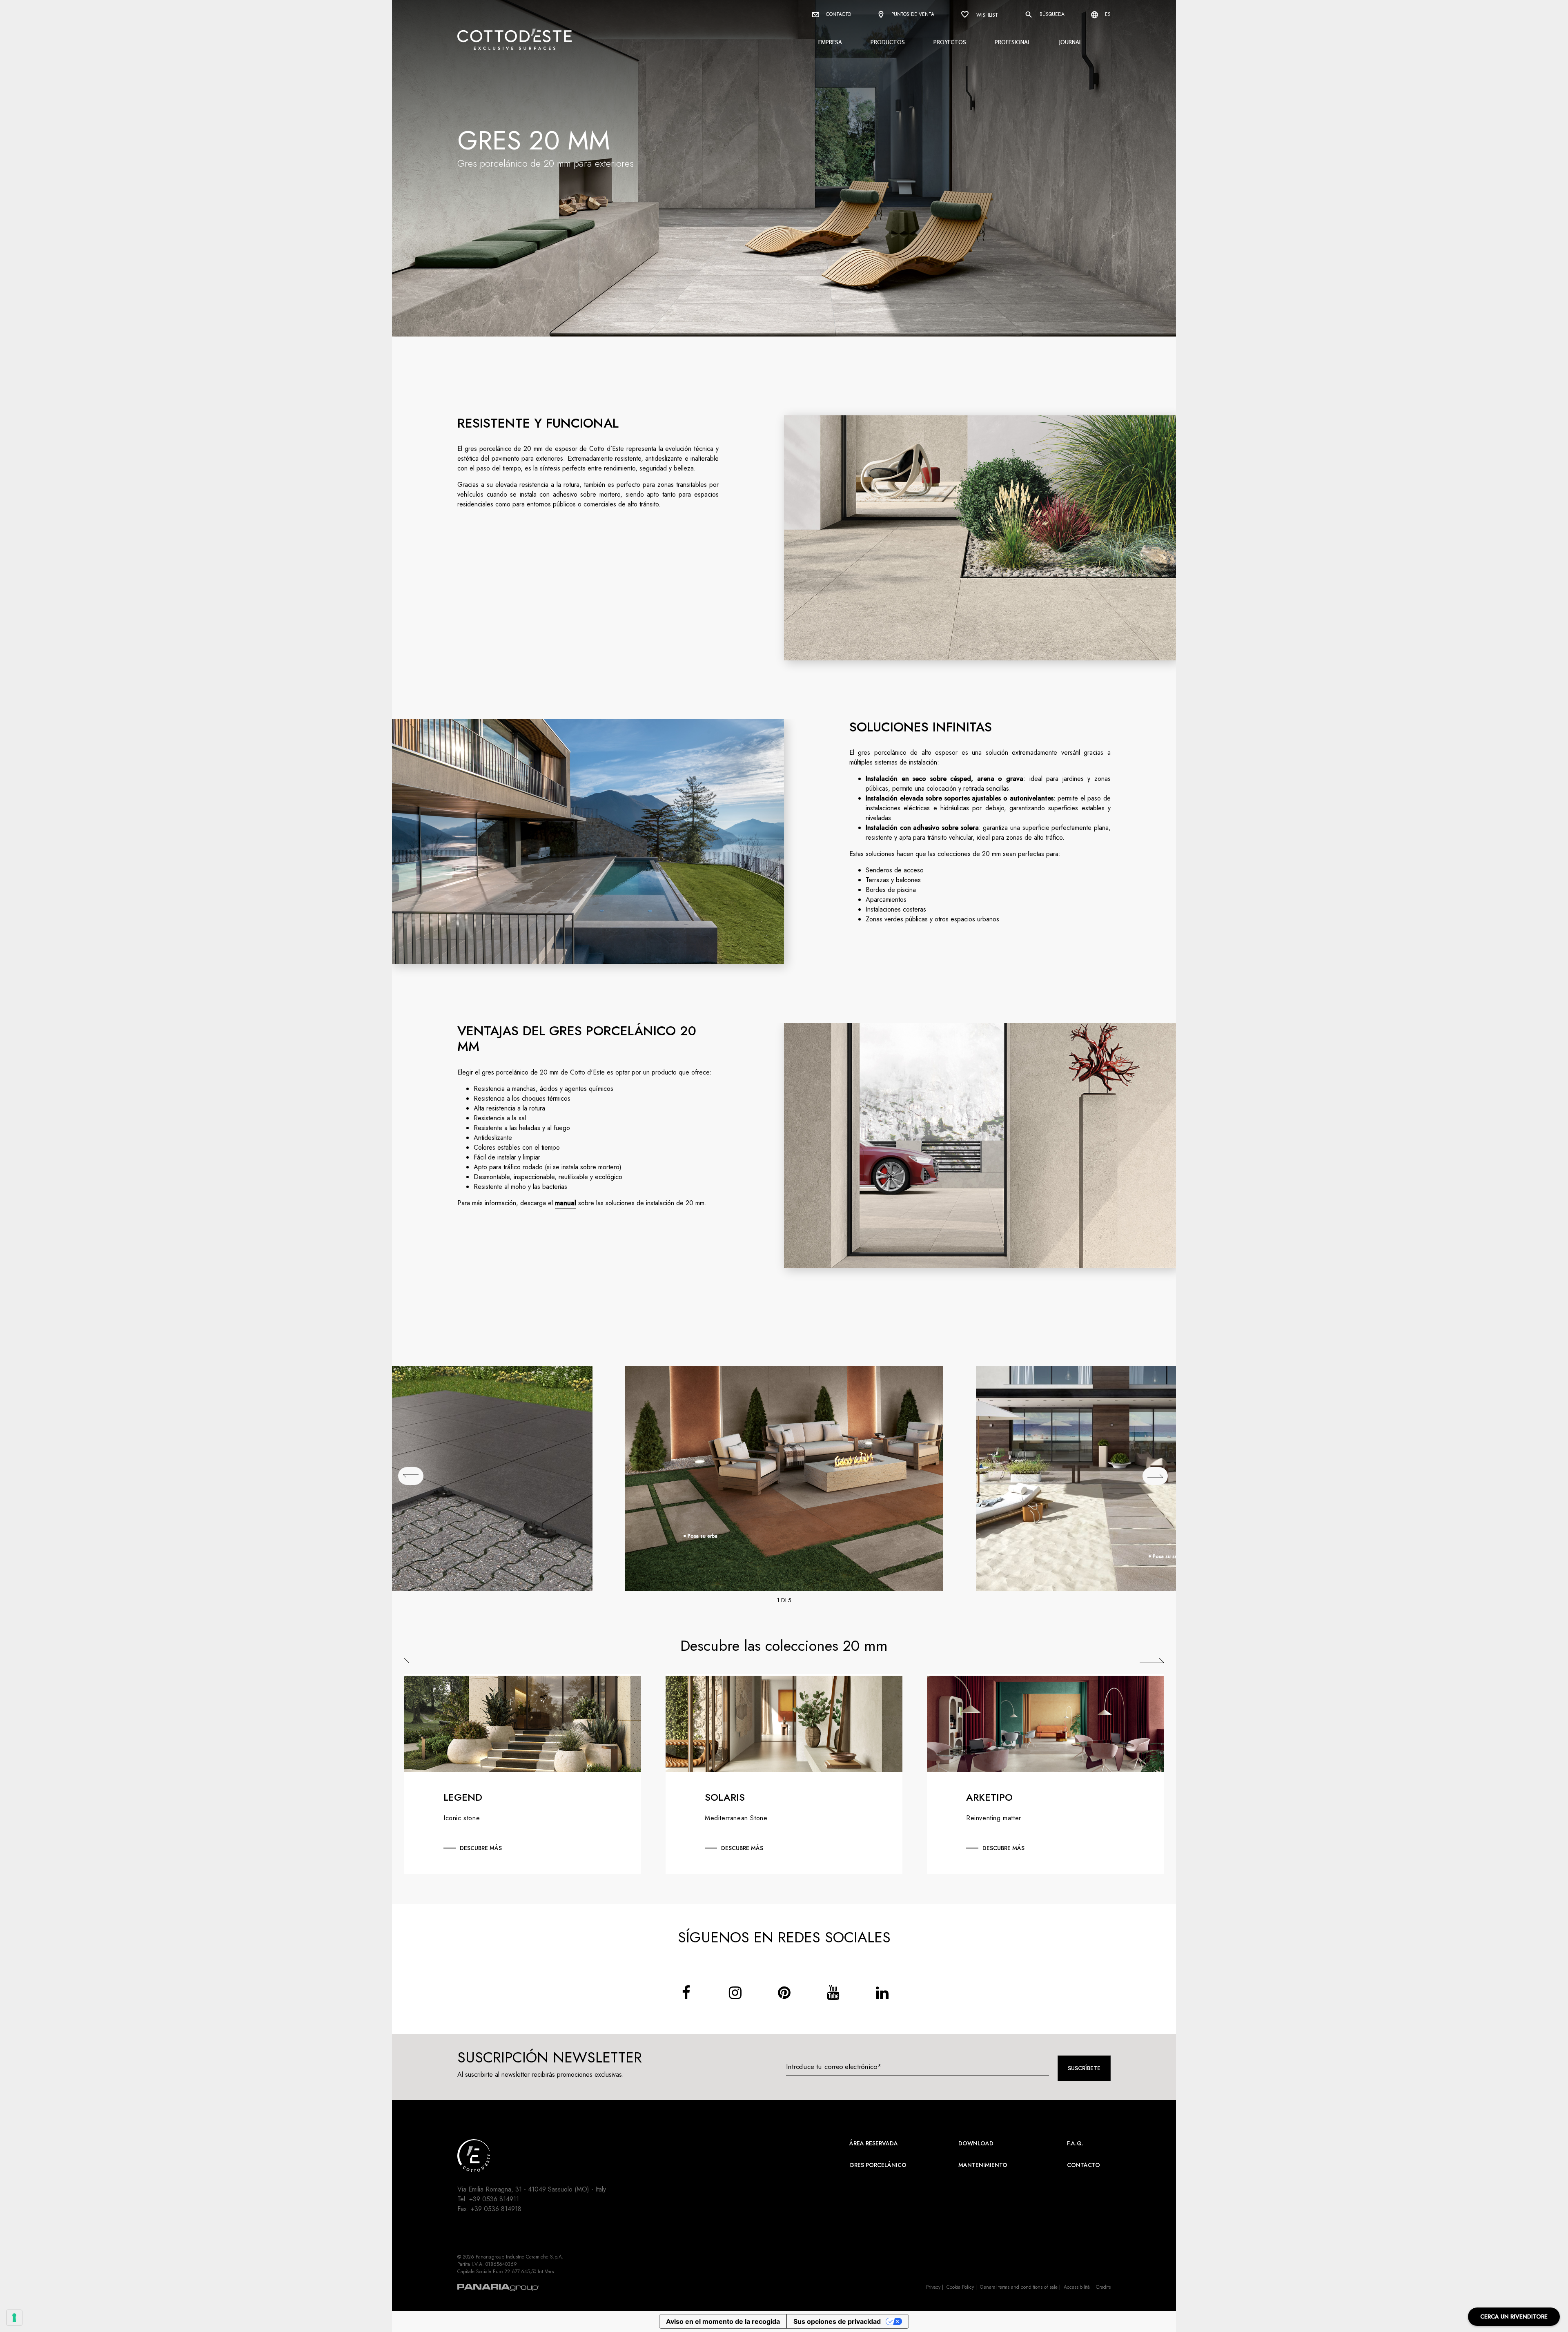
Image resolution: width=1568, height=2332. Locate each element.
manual (566, 1203)
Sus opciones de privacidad (837, 2321)
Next (1152, 1660)
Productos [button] (888, 42)
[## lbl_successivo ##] (1155, 1476)
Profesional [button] (1013, 42)
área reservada (874, 2143)
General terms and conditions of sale (1019, 2287)
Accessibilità (1077, 2287)
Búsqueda (1051, 14)
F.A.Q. (1075, 2143)
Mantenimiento (983, 2165)
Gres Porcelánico (878, 2165)
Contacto (838, 14)
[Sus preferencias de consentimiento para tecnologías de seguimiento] (14, 2318)
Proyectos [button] (950, 42)
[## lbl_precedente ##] (411, 1476)
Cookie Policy (960, 2287)
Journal (1071, 42)
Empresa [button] (830, 42)
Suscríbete (1084, 2068)
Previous (416, 1660)
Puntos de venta (912, 14)
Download (976, 2143)
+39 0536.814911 (494, 2199)
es (1107, 14)
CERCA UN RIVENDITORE (1514, 2316)
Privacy (933, 2287)
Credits (1103, 2287)
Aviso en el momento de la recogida (723, 2321)
